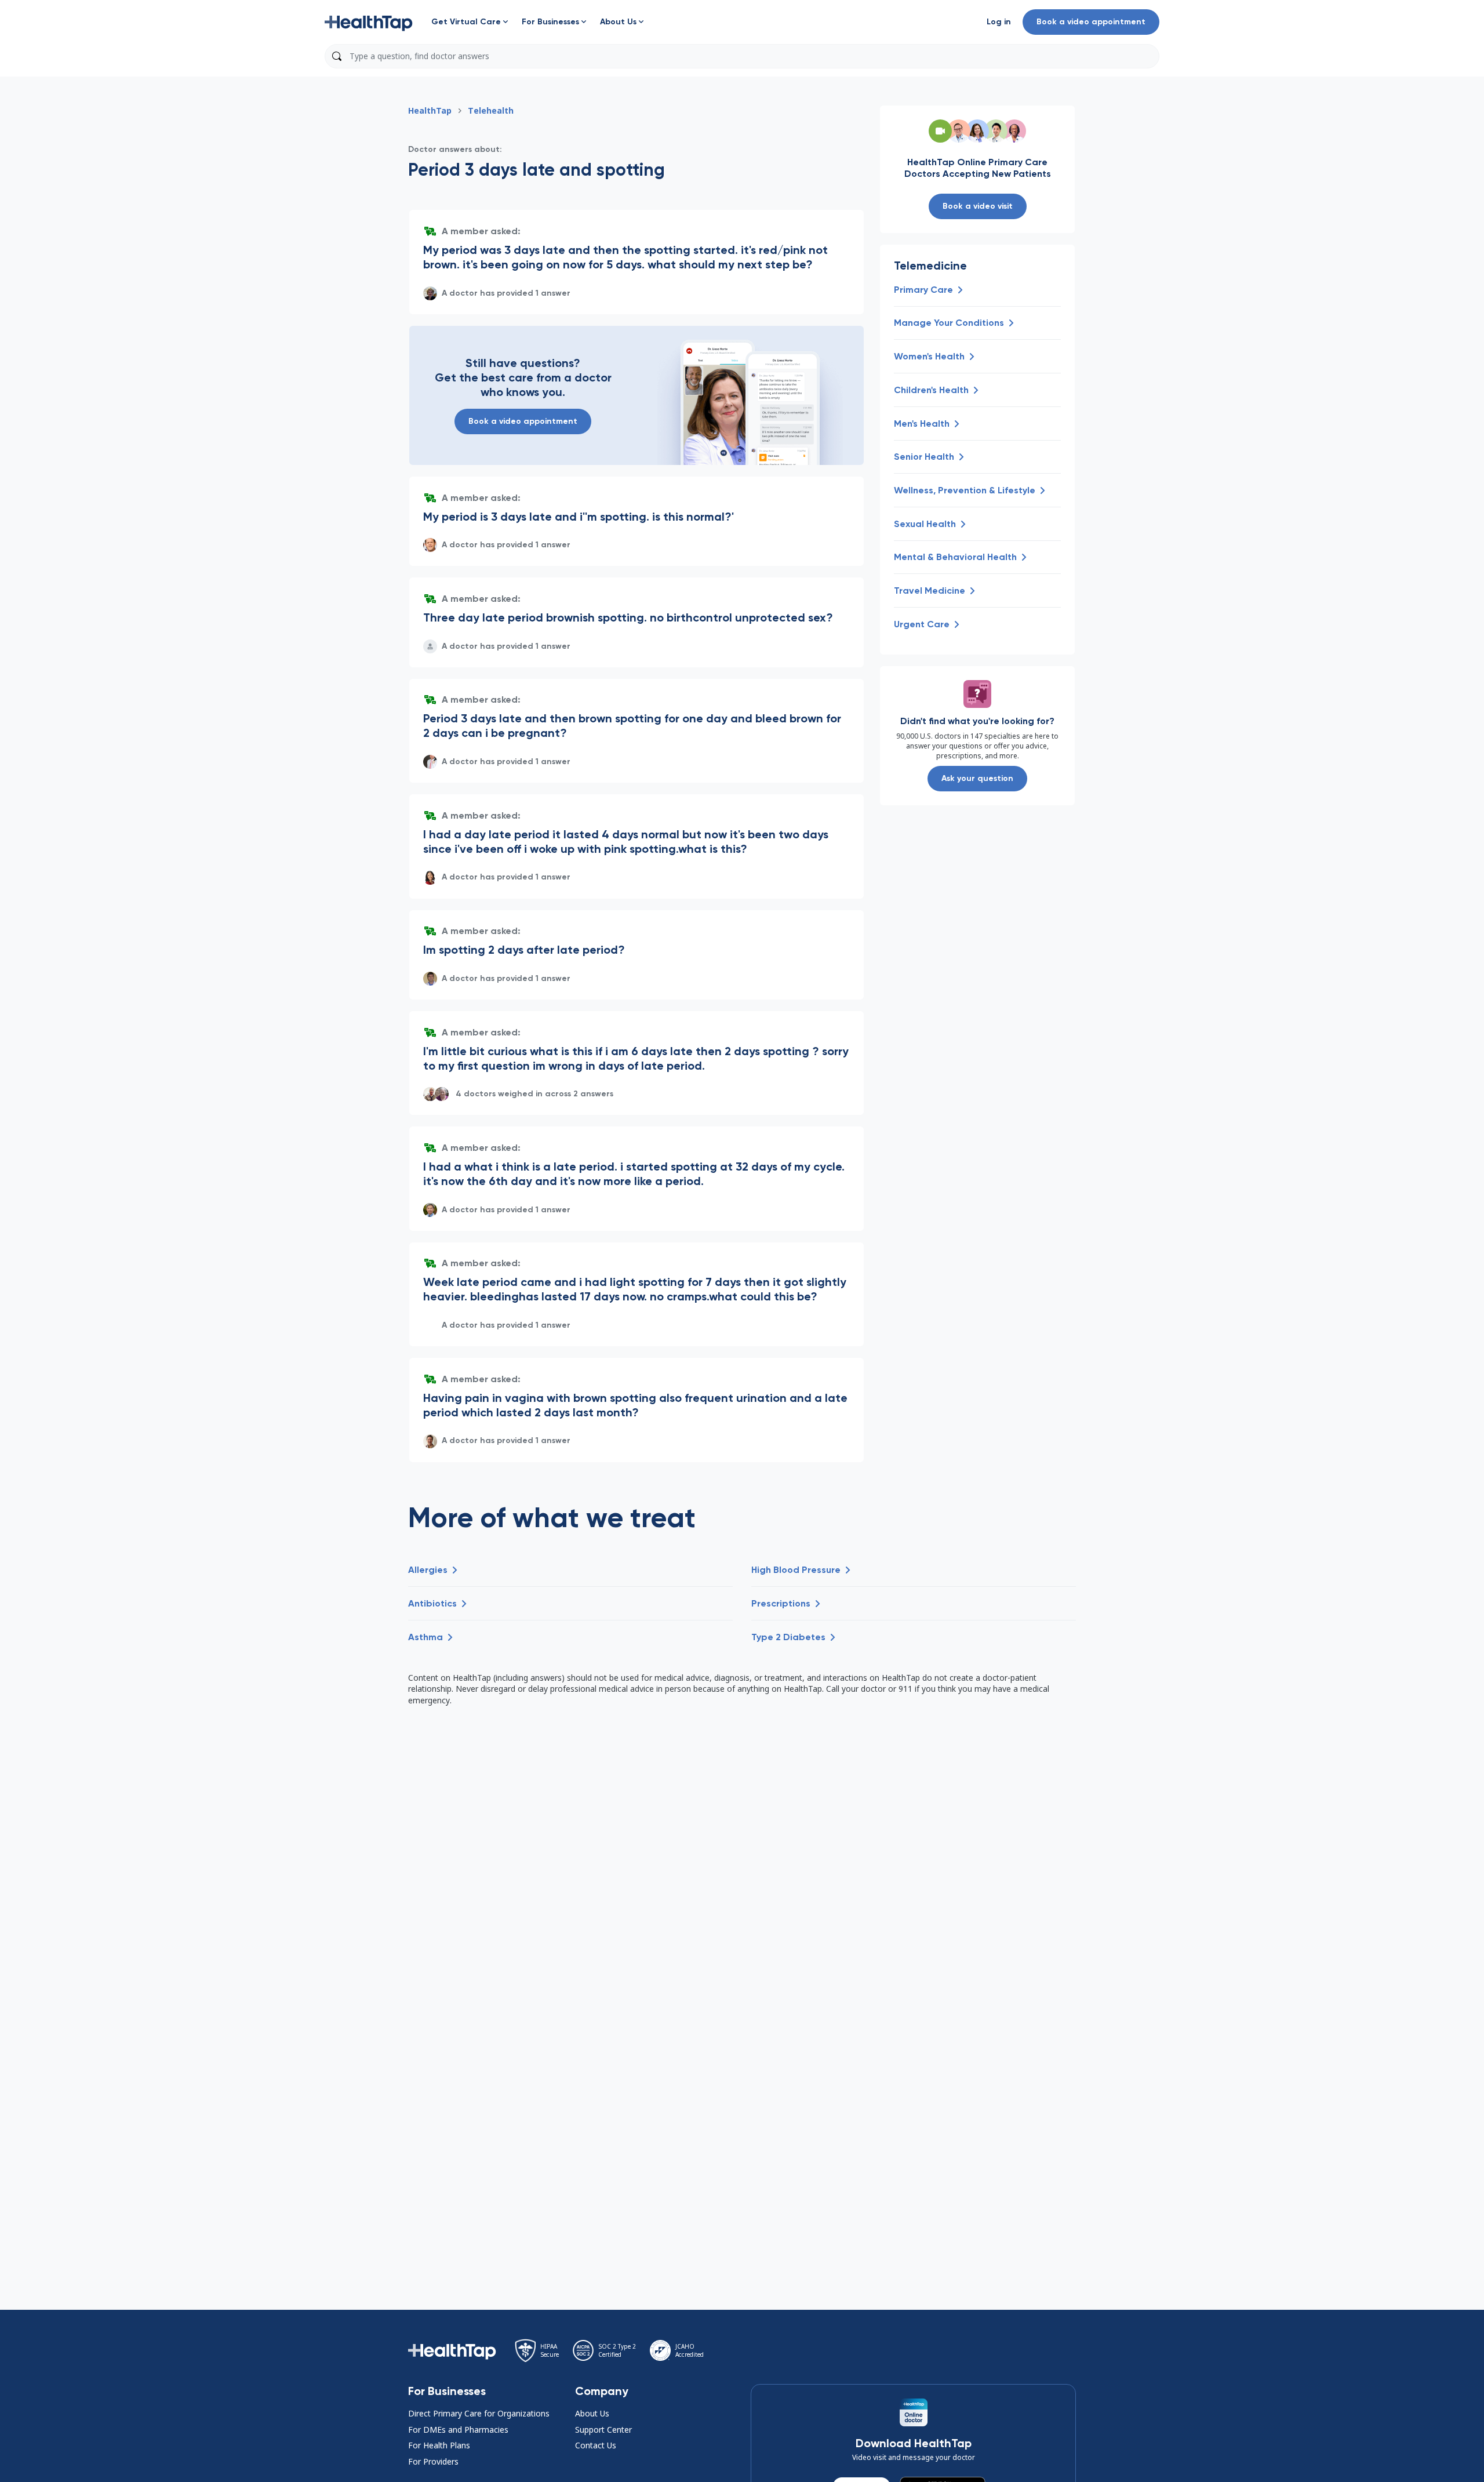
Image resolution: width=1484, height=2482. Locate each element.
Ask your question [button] (977, 778)
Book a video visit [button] (978, 206)
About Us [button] (592, 2413)
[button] (369, 22)
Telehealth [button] (491, 110)
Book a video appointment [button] (1091, 22)
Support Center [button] (603, 2430)
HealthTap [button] (430, 110)
